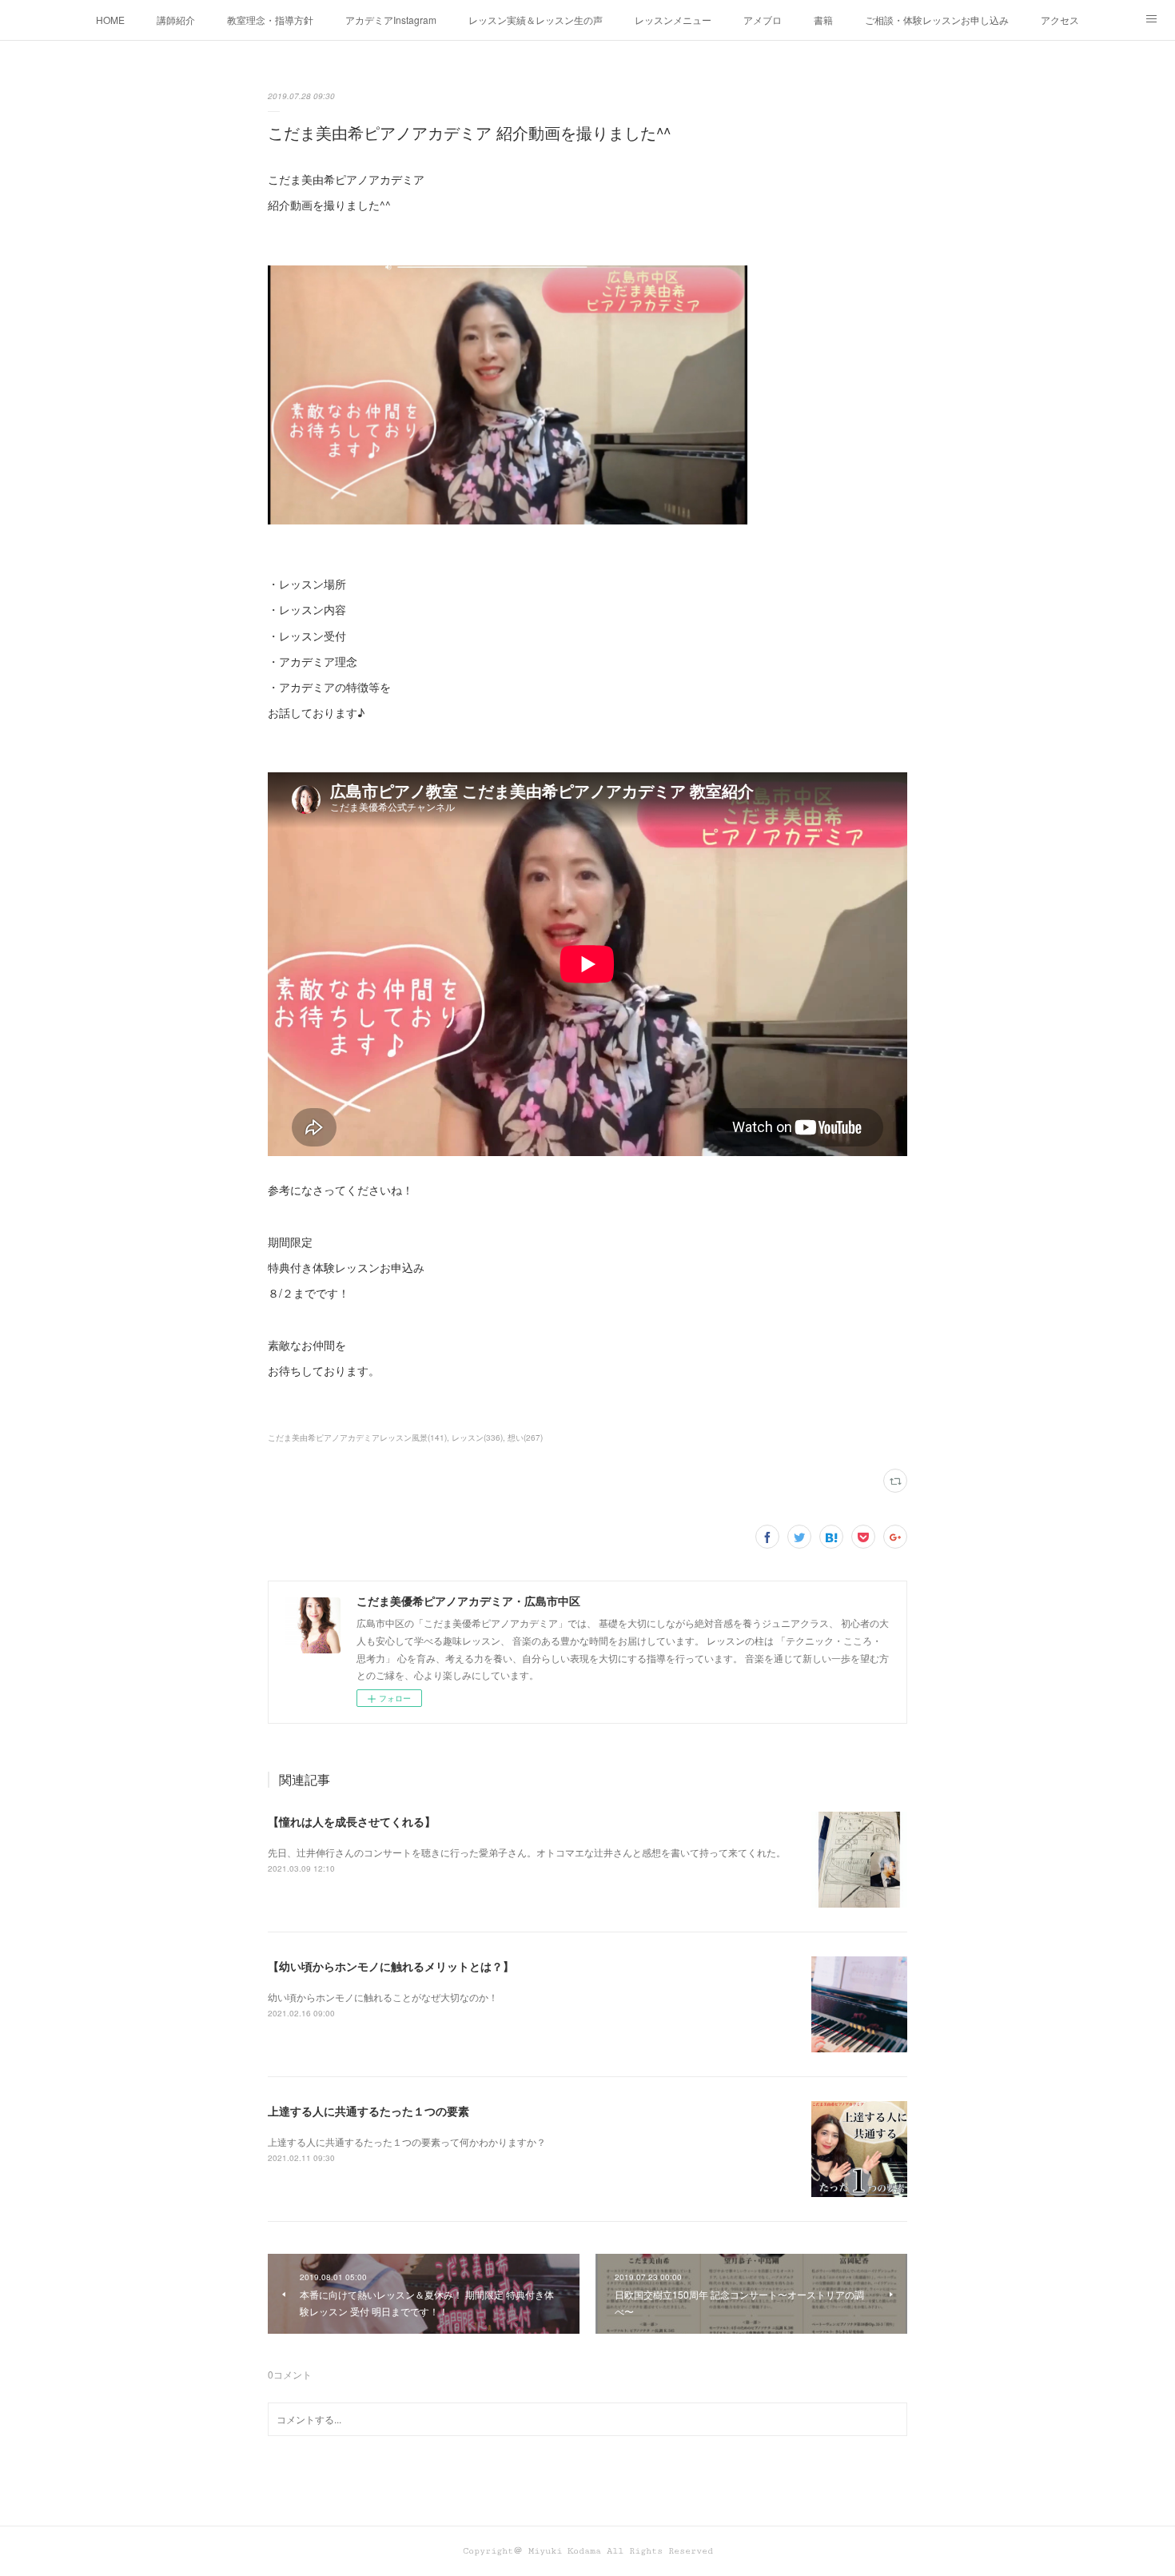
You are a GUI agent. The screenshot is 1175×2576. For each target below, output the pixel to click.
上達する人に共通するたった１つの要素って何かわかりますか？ (407, 2141)
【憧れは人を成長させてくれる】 (352, 1821)
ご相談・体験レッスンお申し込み (937, 20)
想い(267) (525, 1438)
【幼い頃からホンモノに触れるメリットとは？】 (391, 1966)
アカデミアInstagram (391, 20)
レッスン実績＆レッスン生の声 (536, 20)
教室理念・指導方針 (270, 20)
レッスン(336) (477, 1438)
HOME (110, 20)
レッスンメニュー (673, 20)
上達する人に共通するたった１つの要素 (368, 2111)
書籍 (823, 20)
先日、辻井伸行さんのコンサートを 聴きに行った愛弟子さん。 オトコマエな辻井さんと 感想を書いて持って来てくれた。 (527, 1852)
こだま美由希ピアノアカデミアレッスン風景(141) (357, 1438)
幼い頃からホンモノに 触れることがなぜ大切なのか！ (383, 1997)
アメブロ (763, 20)
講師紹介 (176, 20)
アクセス (1060, 20)
